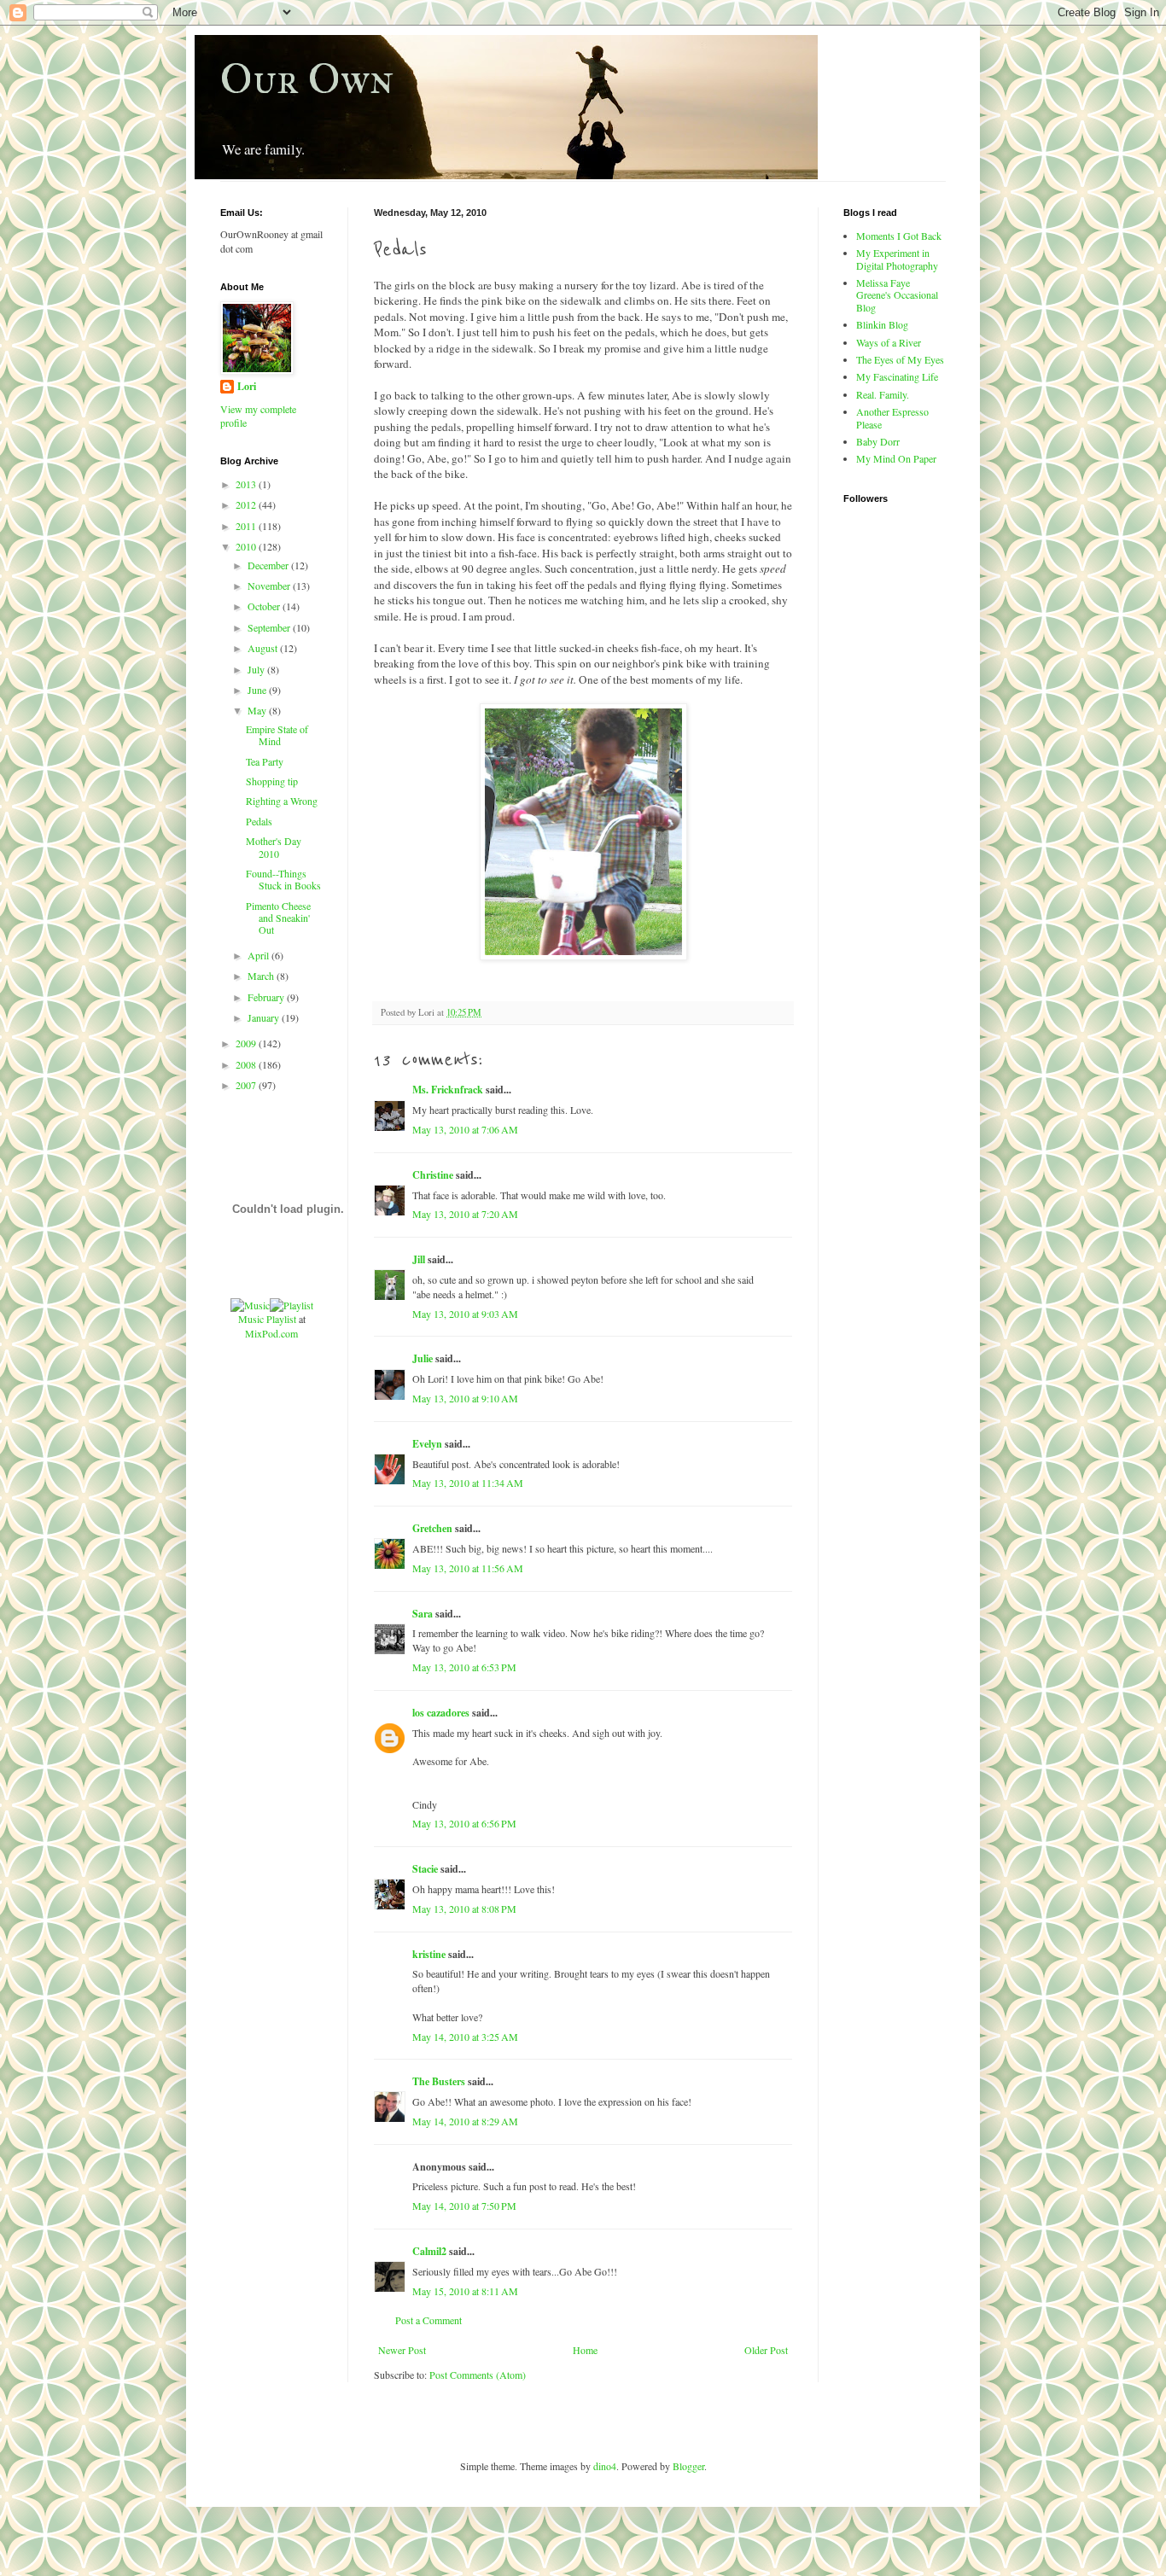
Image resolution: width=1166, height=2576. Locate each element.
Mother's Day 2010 (274, 847)
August (264, 648)
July (257, 669)
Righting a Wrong (282, 801)
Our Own (307, 79)
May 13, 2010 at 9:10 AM (465, 1398)
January (265, 1017)
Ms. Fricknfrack (448, 1090)
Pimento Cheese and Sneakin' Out (278, 918)
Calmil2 (429, 2251)
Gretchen (432, 1528)
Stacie (425, 1869)
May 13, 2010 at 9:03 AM (465, 1314)
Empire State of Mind (277, 735)
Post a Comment (429, 2320)
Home (585, 2350)
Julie (423, 1358)
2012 (247, 504)
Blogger (688, 2466)
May (258, 710)
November (270, 586)
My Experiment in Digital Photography (897, 259)
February (267, 997)
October (265, 606)
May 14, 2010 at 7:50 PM (464, 2206)
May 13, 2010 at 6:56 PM (464, 1823)
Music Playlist (267, 1319)
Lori (247, 387)
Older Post (766, 2350)
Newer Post (402, 2350)
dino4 (605, 2466)
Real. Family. (883, 394)
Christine (433, 1175)
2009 (247, 1043)
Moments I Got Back (899, 236)
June (258, 690)
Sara (423, 1614)
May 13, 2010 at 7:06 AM (465, 1129)
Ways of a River (889, 342)
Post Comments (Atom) (478, 2375)
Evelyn (427, 1444)
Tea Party (265, 761)
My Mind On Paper (896, 458)
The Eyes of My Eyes (900, 359)
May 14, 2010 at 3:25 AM (465, 2037)
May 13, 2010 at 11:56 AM (468, 1568)
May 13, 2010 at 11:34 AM (468, 1483)
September (270, 627)
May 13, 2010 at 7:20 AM (465, 1214)
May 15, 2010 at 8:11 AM (465, 2291)
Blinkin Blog (882, 324)
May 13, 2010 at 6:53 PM (464, 1667)
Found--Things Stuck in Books (283, 879)
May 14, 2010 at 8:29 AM (465, 2121)
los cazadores (441, 1713)
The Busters (439, 2081)
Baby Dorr (878, 441)
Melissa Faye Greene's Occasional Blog (897, 295)
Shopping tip (272, 781)
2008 (247, 1064)
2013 (247, 484)
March (262, 976)
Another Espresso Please (892, 417)
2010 (247, 546)
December (269, 565)
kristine (429, 1954)
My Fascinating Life (897, 376)
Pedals (259, 821)
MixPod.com (271, 1333)
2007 (247, 1085)
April (259, 955)
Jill (419, 1259)
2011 (247, 526)
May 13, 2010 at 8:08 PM (464, 1909)
